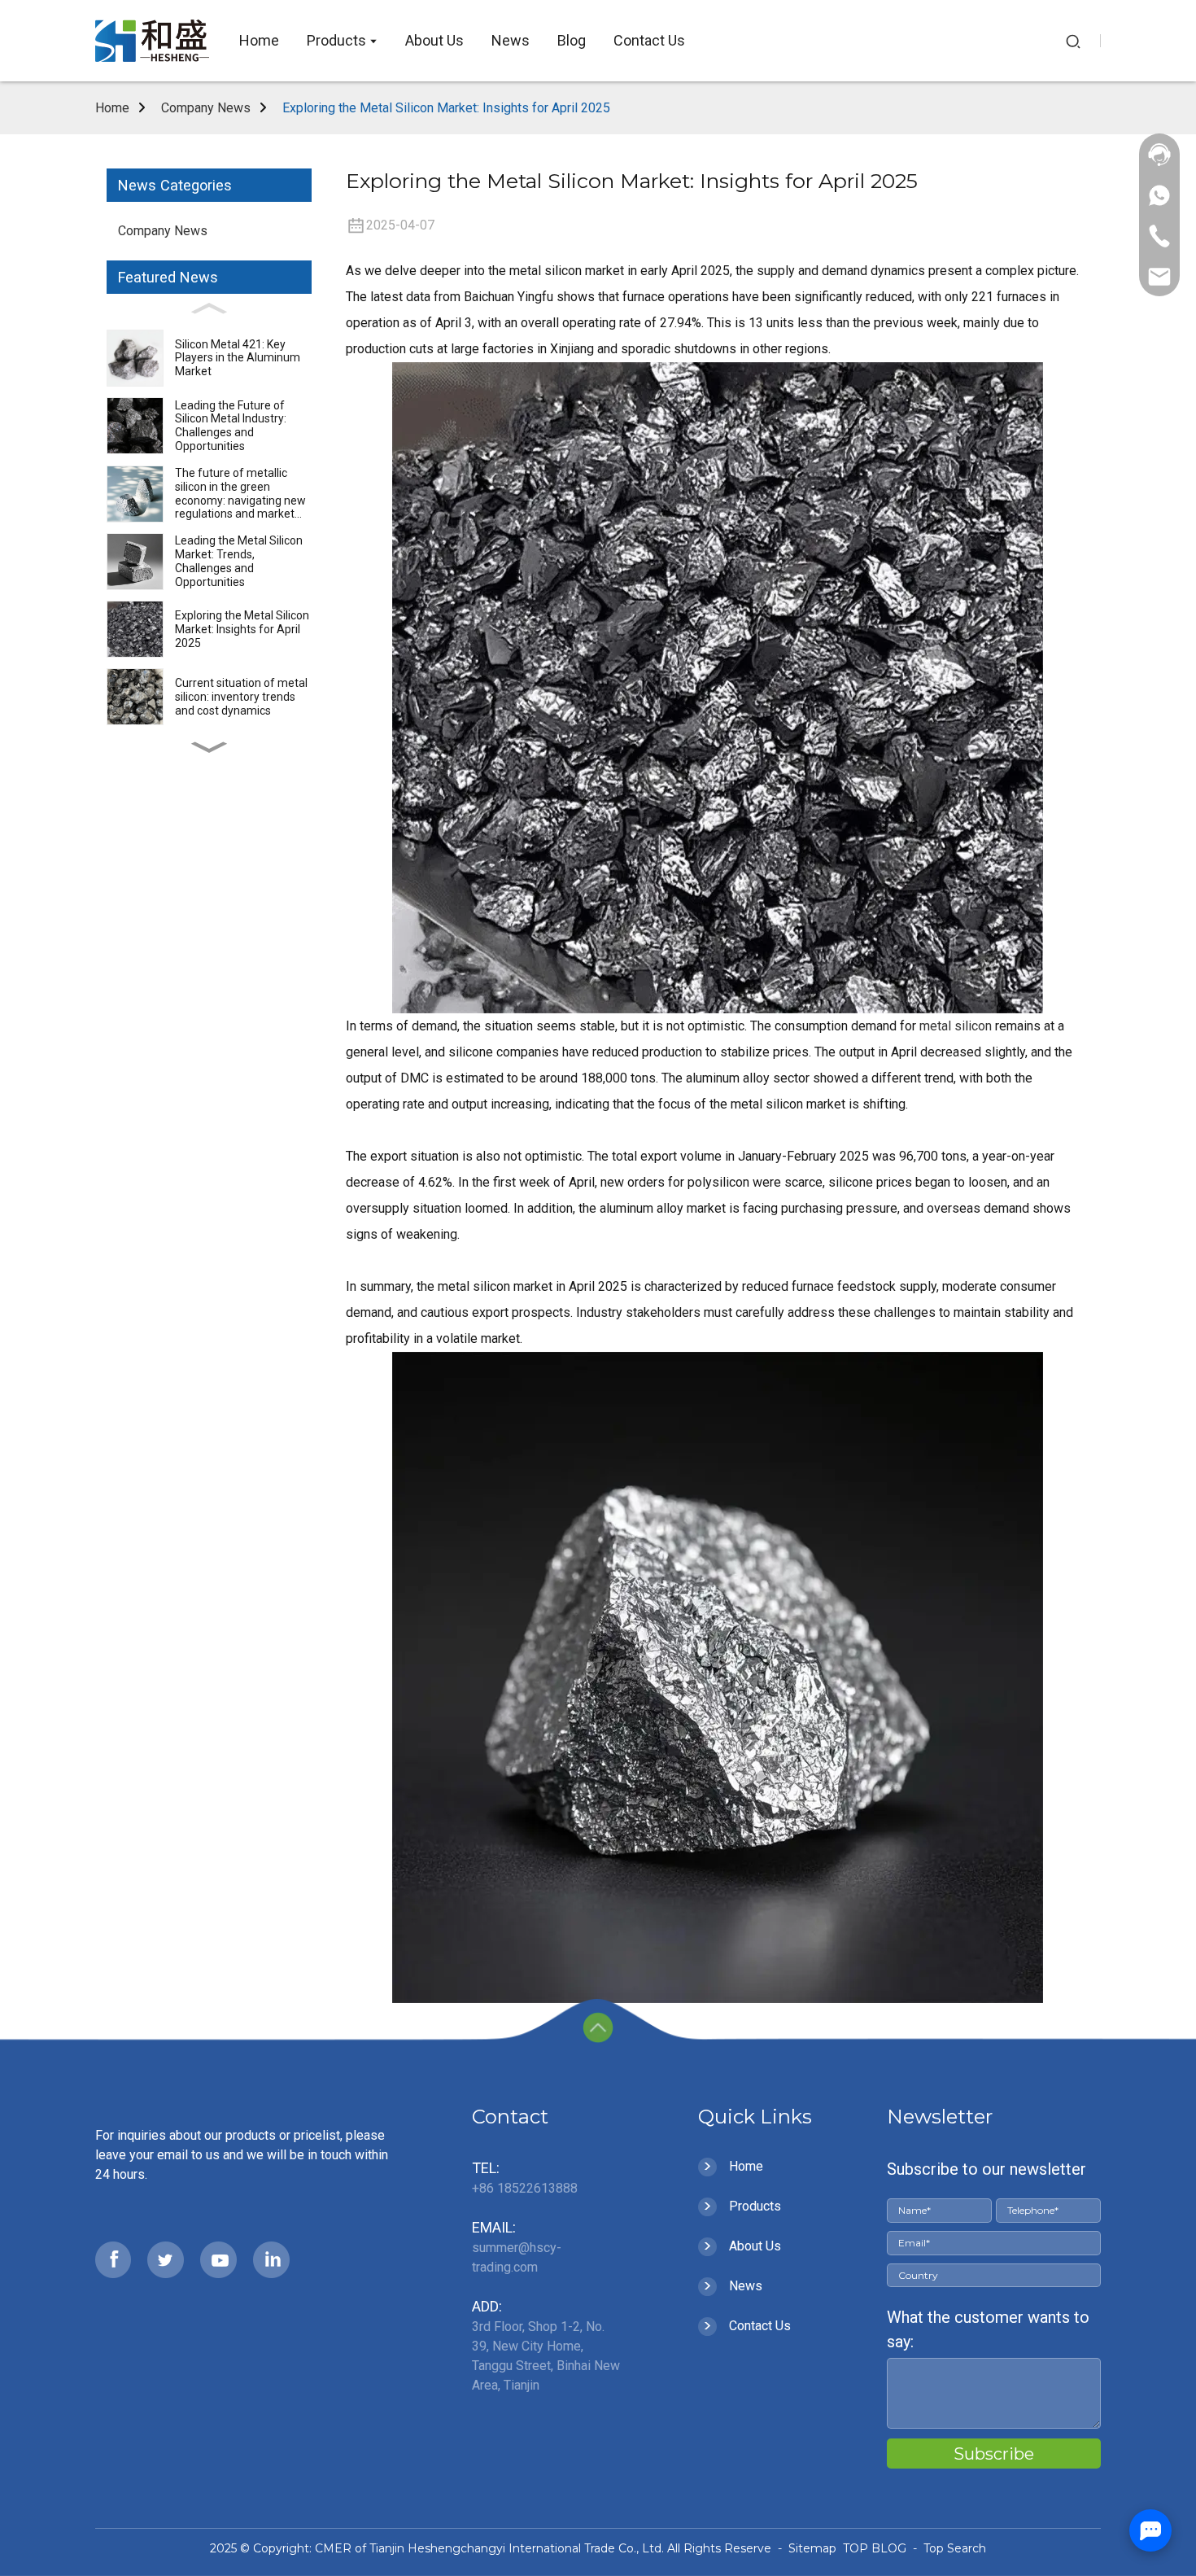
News (746, 2286)
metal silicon (956, 1026)
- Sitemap (805, 2548)
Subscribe (994, 2454)
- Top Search (948, 2548)
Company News (206, 108)
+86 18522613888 (525, 2188)
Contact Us (760, 2326)
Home (112, 108)
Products (755, 2206)
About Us (755, 2246)
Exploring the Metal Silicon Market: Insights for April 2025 (446, 108)
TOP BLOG (876, 2548)
